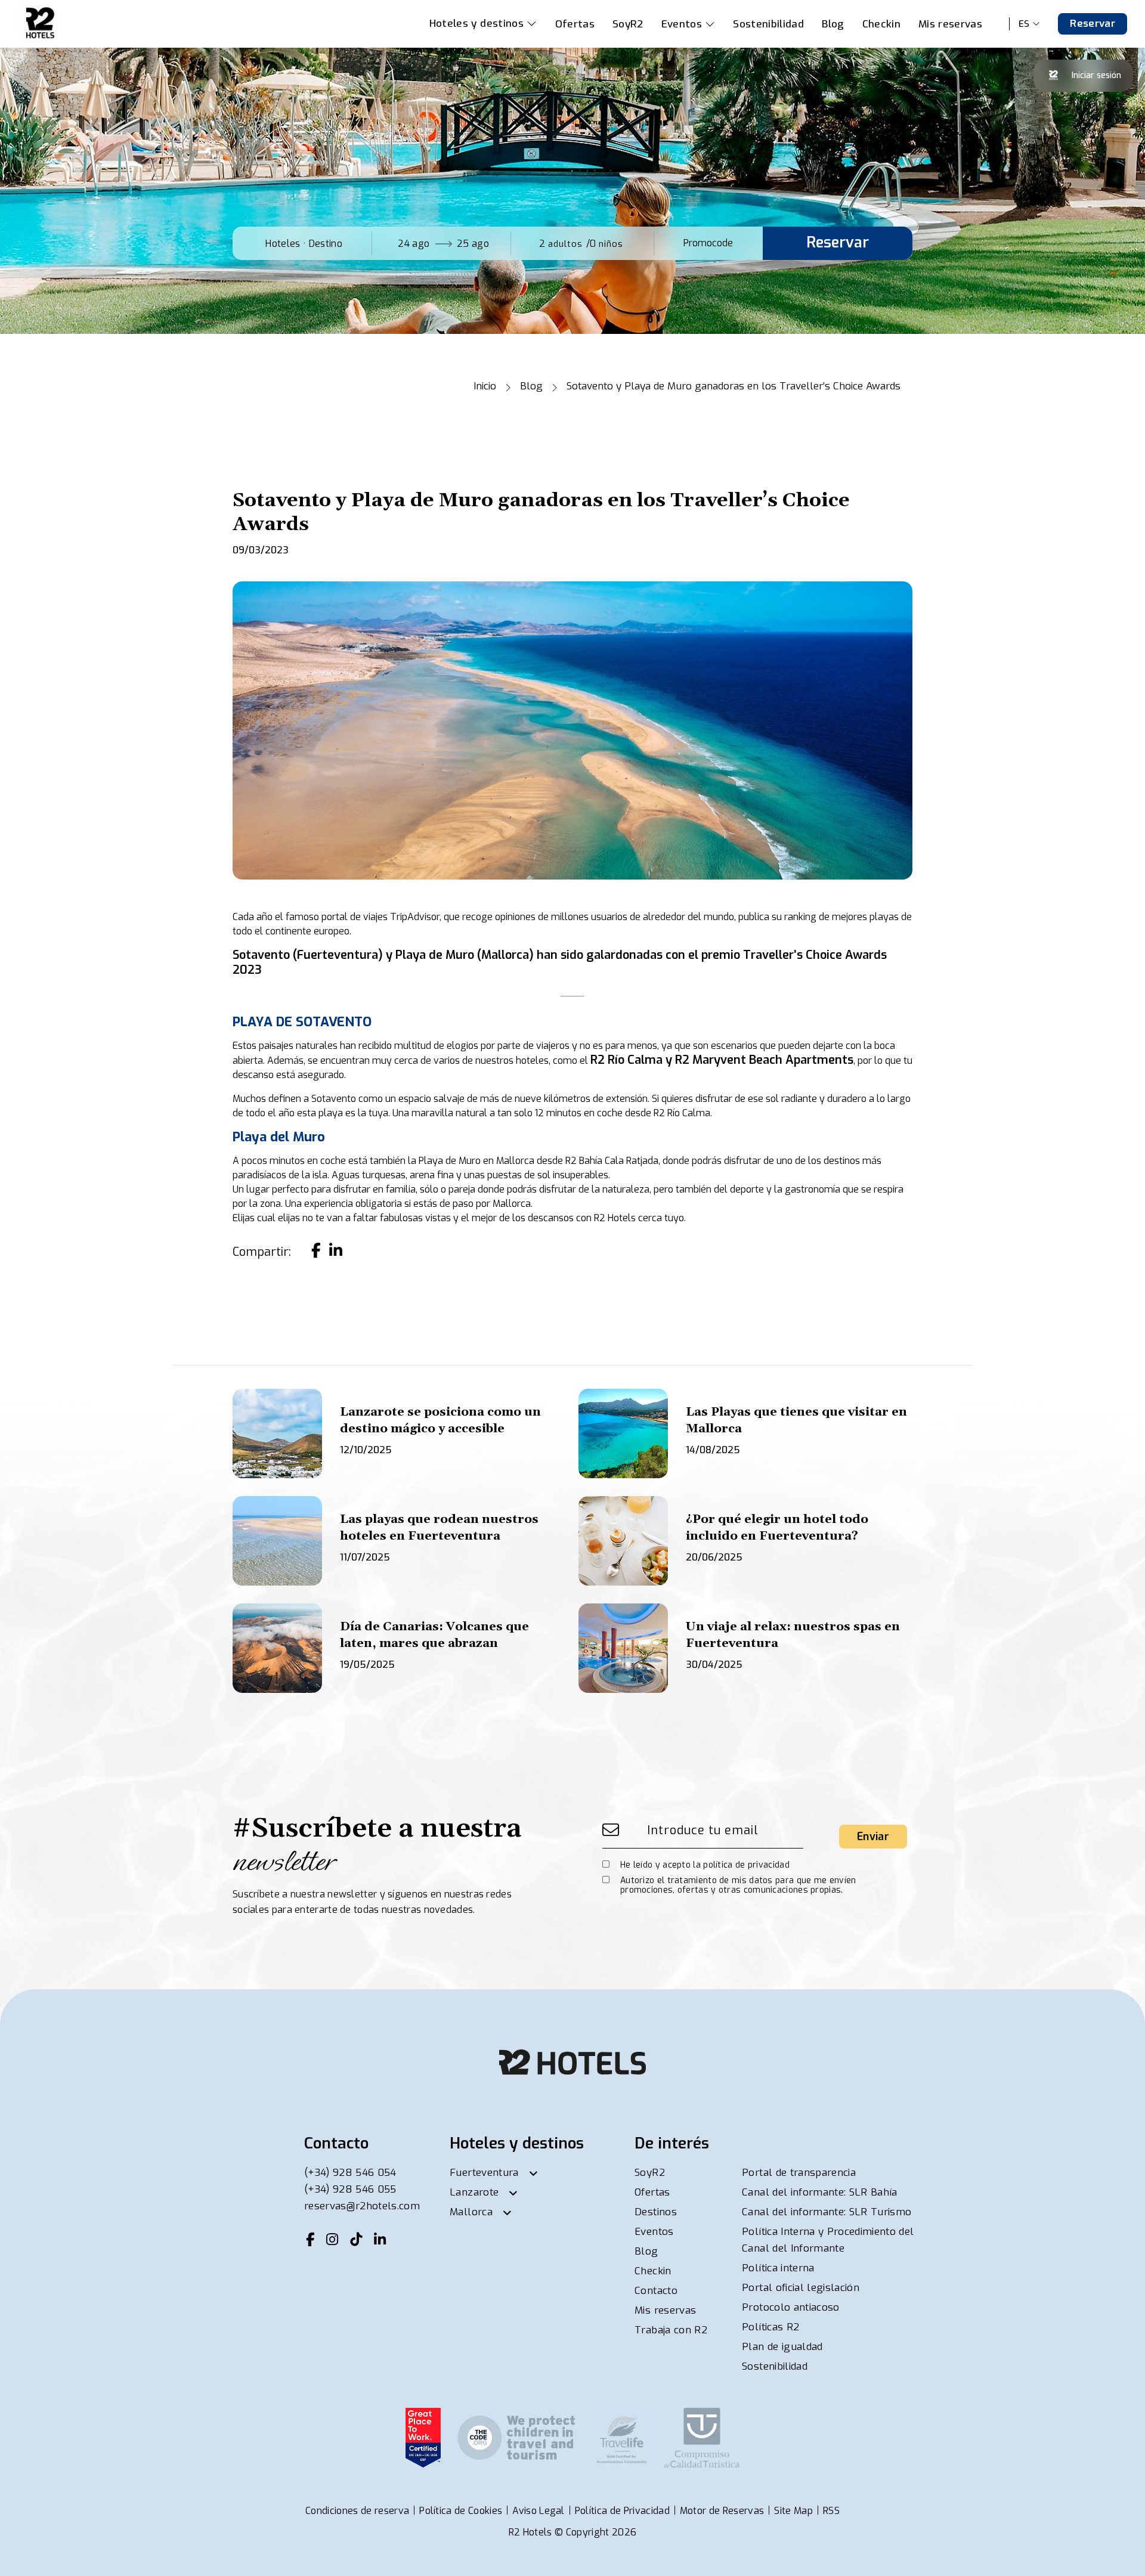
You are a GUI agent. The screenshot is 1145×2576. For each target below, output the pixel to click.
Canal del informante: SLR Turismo (827, 2212)
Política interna (778, 2268)
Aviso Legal (539, 2511)
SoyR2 (628, 24)
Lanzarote (474, 2192)
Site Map (793, 2511)
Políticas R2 (770, 2327)
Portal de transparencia (799, 2173)
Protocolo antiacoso (790, 2307)
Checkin (881, 24)
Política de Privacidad (622, 2511)
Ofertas (575, 24)
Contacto (656, 2291)
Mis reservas (950, 24)
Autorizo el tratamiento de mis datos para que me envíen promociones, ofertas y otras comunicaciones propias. (738, 1885)
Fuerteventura (484, 2173)
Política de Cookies (461, 2511)
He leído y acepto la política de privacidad (705, 1865)
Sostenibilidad (768, 24)
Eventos (682, 24)
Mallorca (471, 2212)
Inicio (485, 386)
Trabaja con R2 (671, 2330)
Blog (833, 24)
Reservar (1093, 24)
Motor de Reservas (722, 2511)
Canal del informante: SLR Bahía (820, 2192)
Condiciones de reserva (357, 2511)
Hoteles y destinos (478, 24)
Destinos (656, 2212)
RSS (831, 2511)
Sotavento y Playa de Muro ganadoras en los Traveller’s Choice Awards (734, 386)
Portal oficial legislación (801, 2288)
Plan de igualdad (782, 2347)
